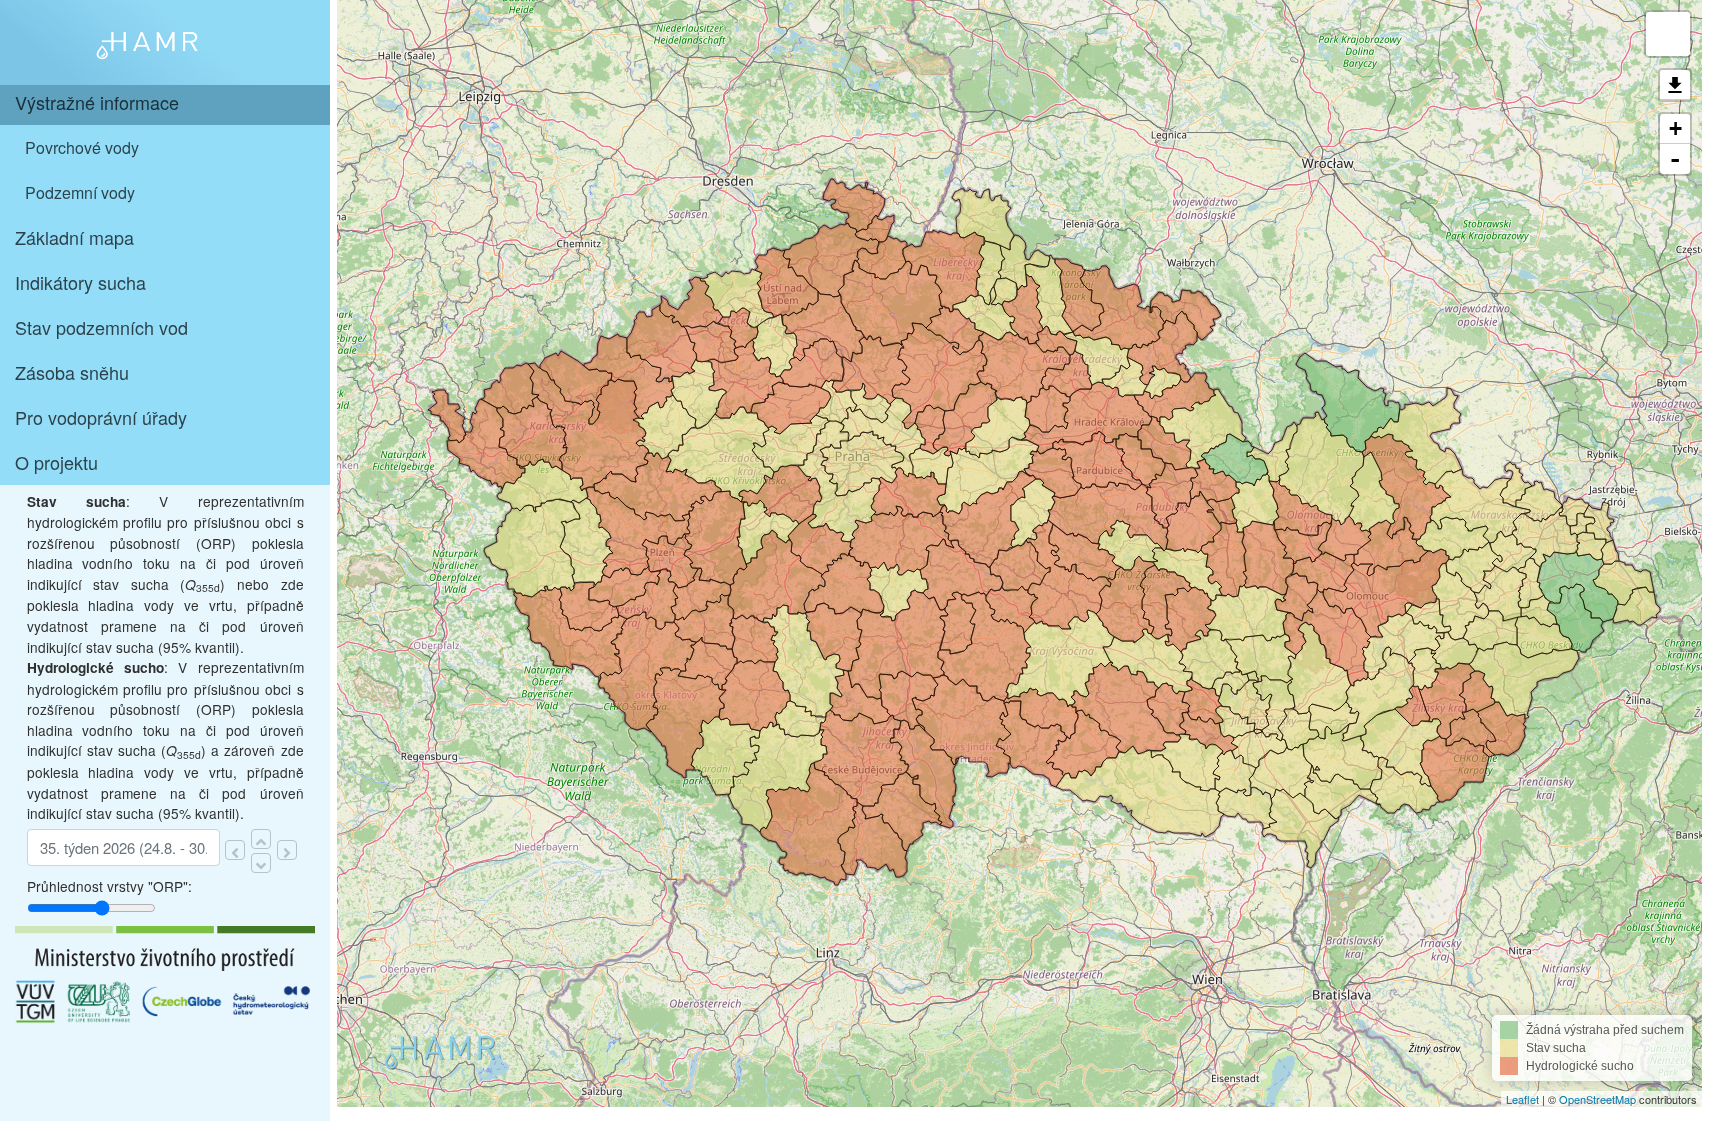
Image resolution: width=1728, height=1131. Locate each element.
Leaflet (1522, 1099)
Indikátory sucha (80, 282)
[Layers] (1668, 34)
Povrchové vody (82, 147)
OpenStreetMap (1597, 1099)
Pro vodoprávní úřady (101, 417)
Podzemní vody (80, 192)
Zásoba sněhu (72, 372)
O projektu (56, 462)
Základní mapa (74, 237)
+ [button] (1675, 128)
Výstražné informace (97, 102)
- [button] (1675, 159)
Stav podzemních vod (101, 327)
